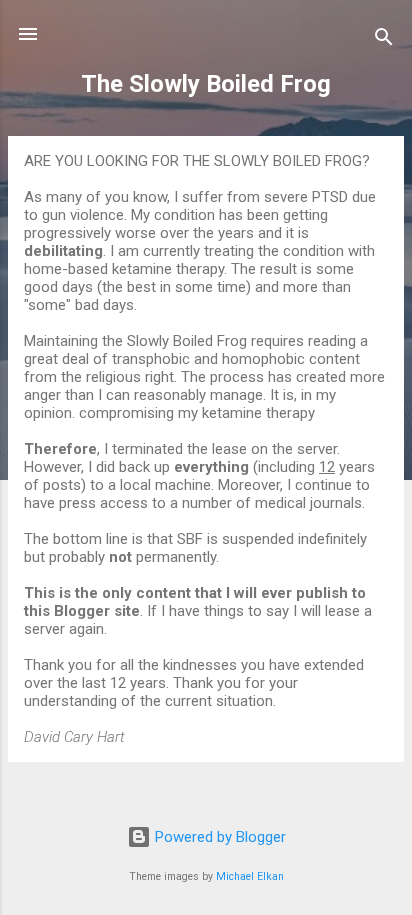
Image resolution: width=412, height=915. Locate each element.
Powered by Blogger (218, 837)
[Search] (384, 40)
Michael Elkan (250, 876)
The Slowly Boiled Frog (206, 84)
